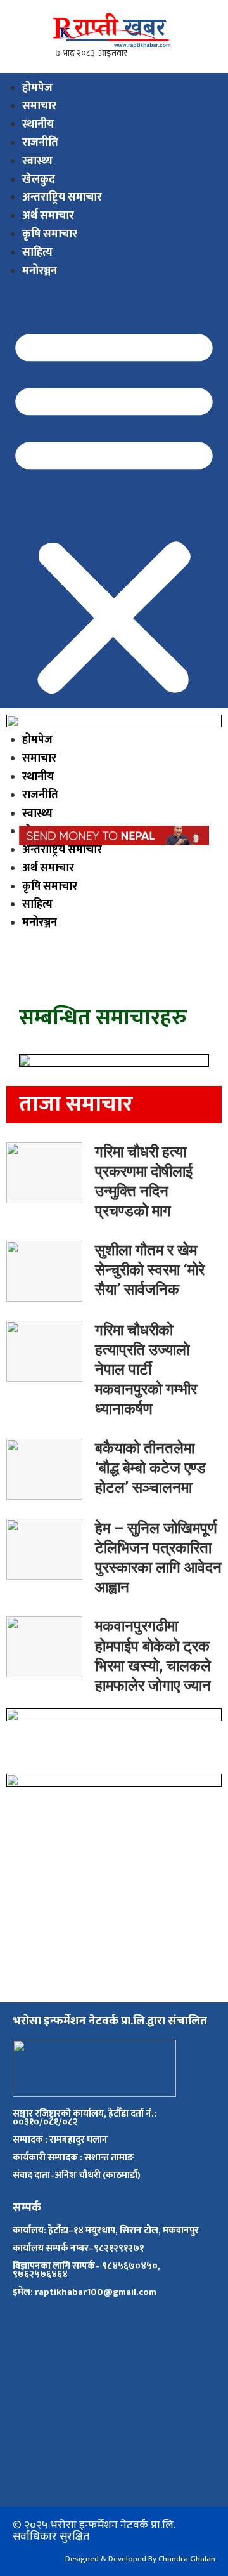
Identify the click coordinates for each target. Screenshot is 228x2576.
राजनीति (40, 143)
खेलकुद (39, 180)
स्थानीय (38, 124)
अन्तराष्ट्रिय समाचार (62, 197)
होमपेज (37, 88)
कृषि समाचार (50, 234)
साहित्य (37, 253)
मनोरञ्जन (40, 271)
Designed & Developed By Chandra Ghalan (140, 2559)
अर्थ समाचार (48, 216)
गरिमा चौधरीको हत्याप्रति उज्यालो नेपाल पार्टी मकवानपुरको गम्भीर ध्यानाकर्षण (146, 1370)
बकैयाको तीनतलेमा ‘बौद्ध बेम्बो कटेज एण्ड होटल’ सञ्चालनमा (150, 1468)
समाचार (39, 106)
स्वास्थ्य (37, 161)
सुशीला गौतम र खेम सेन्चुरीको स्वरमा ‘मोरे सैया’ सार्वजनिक (150, 1270)
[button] (114, 510)
